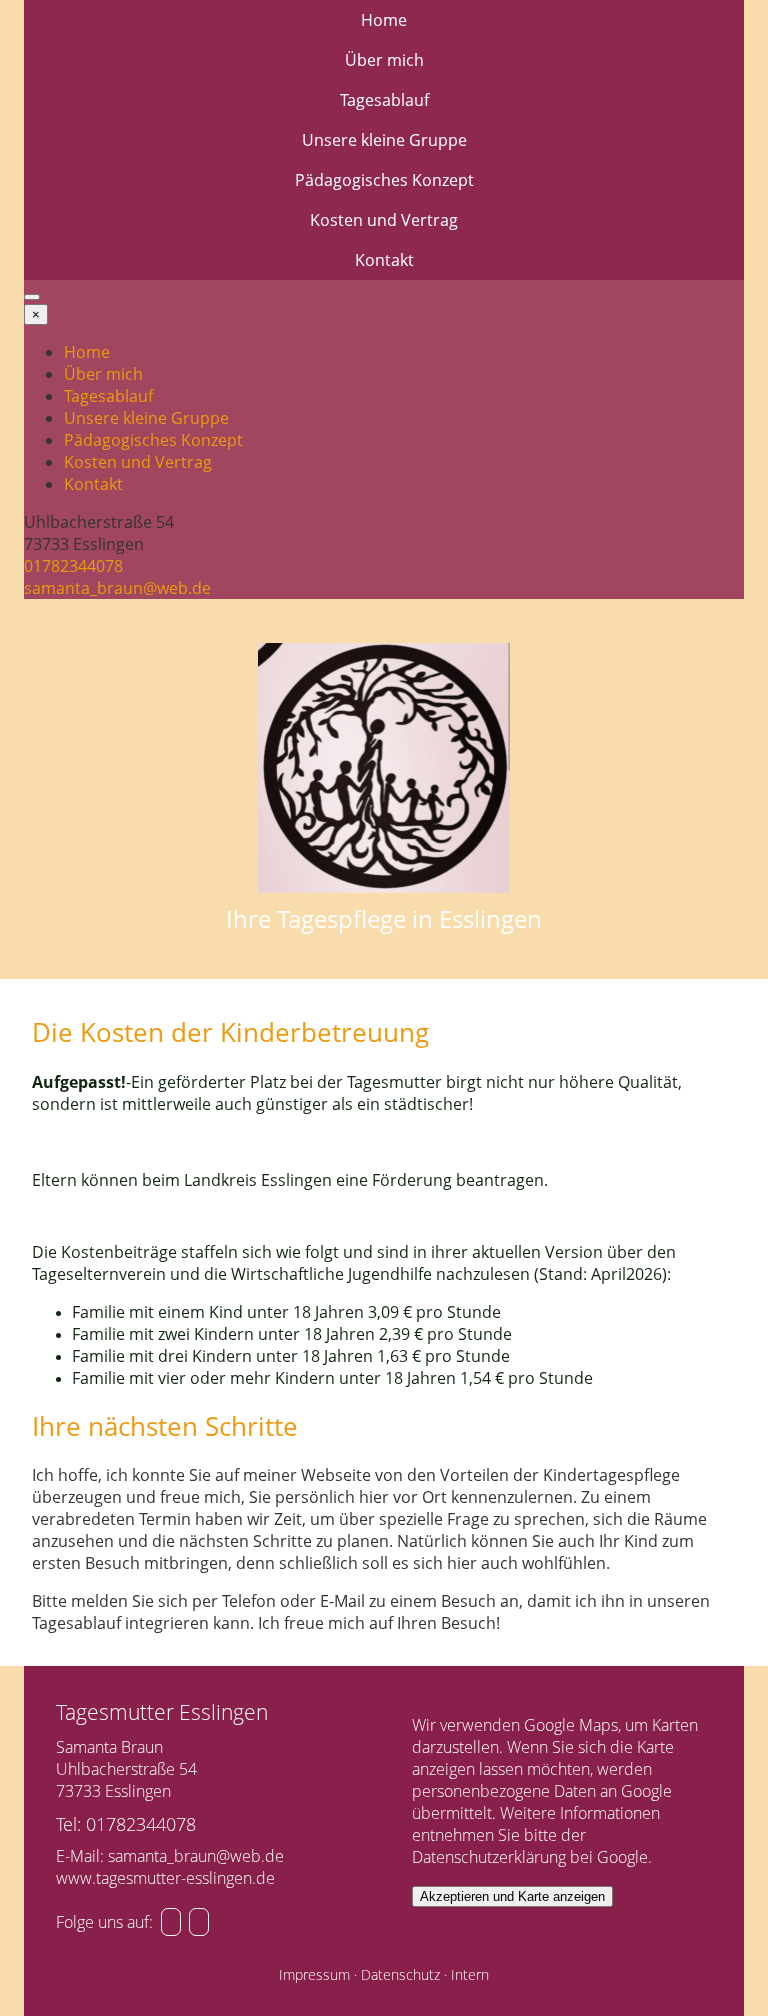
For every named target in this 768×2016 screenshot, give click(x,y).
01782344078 (73, 566)
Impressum (314, 1974)
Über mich (384, 60)
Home (384, 20)
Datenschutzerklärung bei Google (530, 1857)
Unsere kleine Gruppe (384, 140)
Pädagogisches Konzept (384, 180)
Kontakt (384, 260)
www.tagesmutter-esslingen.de (165, 1878)
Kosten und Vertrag (384, 220)
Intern (470, 1974)
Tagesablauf (384, 100)
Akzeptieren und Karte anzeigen (512, 1896)
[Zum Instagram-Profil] (171, 1922)
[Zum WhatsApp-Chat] (199, 1922)
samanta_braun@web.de (117, 588)
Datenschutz (400, 1974)
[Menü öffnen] (32, 297)
